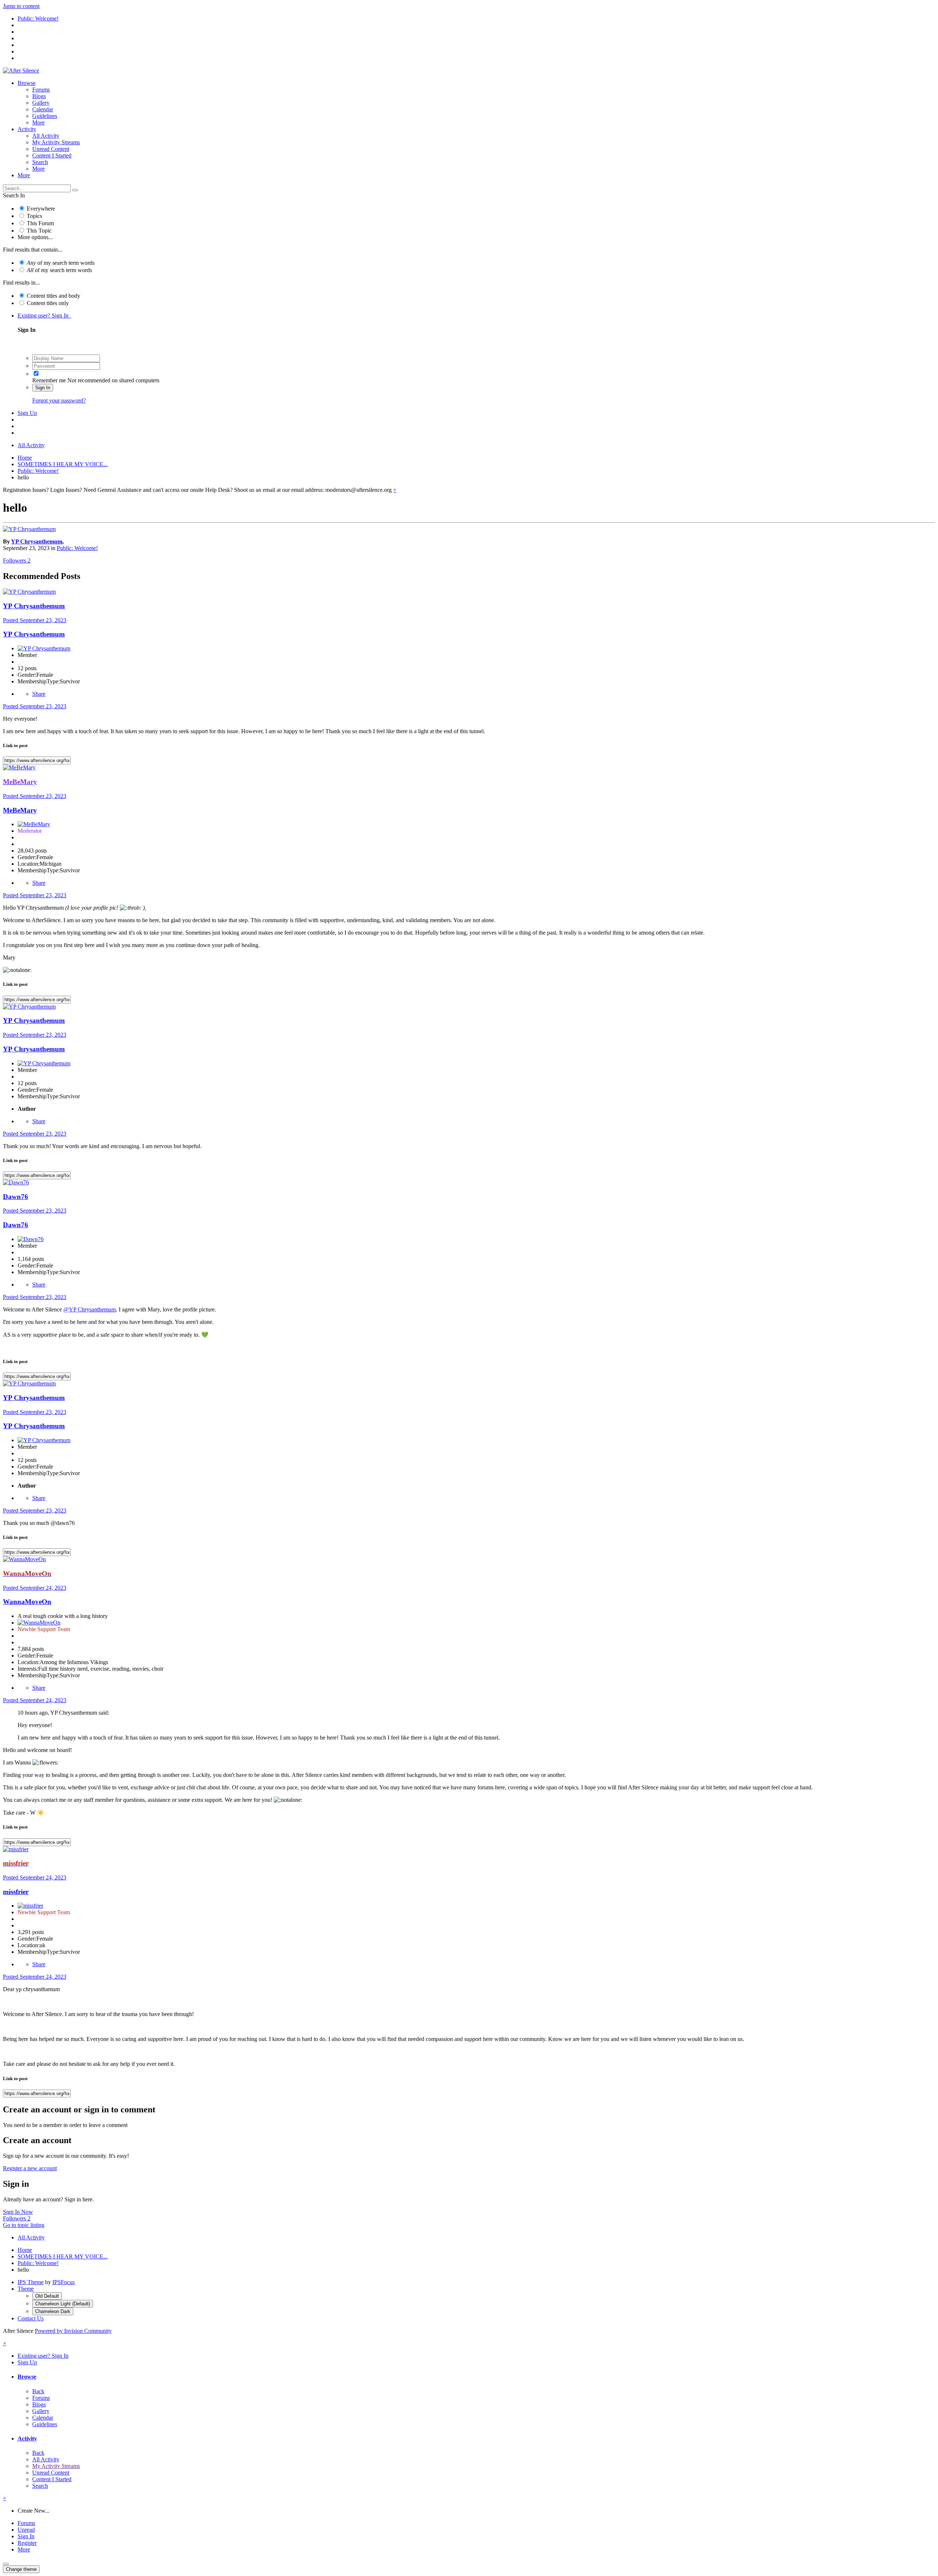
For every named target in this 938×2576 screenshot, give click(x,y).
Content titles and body (53, 296)
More (38, 123)
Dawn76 (16, 1197)
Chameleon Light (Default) (63, 2304)
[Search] (75, 190)
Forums (41, 90)
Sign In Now (18, 2212)
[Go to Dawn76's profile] (16, 1182)
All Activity (46, 136)
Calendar (43, 109)
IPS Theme (31, 2282)
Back (38, 2391)
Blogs (39, 96)
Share (39, 694)
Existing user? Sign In (45, 315)
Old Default (47, 2296)
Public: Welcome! (77, 548)
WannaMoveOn (27, 1602)
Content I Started (52, 155)
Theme (26, 2289)
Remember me (49, 380)
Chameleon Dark (53, 2311)
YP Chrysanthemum (37, 541)
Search (40, 162)
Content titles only (48, 303)
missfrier (16, 1892)
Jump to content (21, 6)
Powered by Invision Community (73, 2331)
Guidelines (45, 116)
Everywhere (41, 209)
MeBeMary (20, 810)
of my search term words (61, 263)
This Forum (40, 223)
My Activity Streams (56, 142)
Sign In (43, 388)
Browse (27, 83)
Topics (34, 216)
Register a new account (30, 2168)
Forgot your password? (59, 400)
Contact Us (31, 2318)
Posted (35, 620)
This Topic (39, 231)
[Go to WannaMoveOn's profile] (24, 1559)
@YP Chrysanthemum (90, 1309)
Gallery (41, 103)
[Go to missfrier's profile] (16, 1849)
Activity (27, 129)
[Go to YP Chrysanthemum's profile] (29, 529)
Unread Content (51, 149)
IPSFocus (64, 2282)
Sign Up (27, 413)
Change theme (21, 2569)
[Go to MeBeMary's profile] (19, 767)
